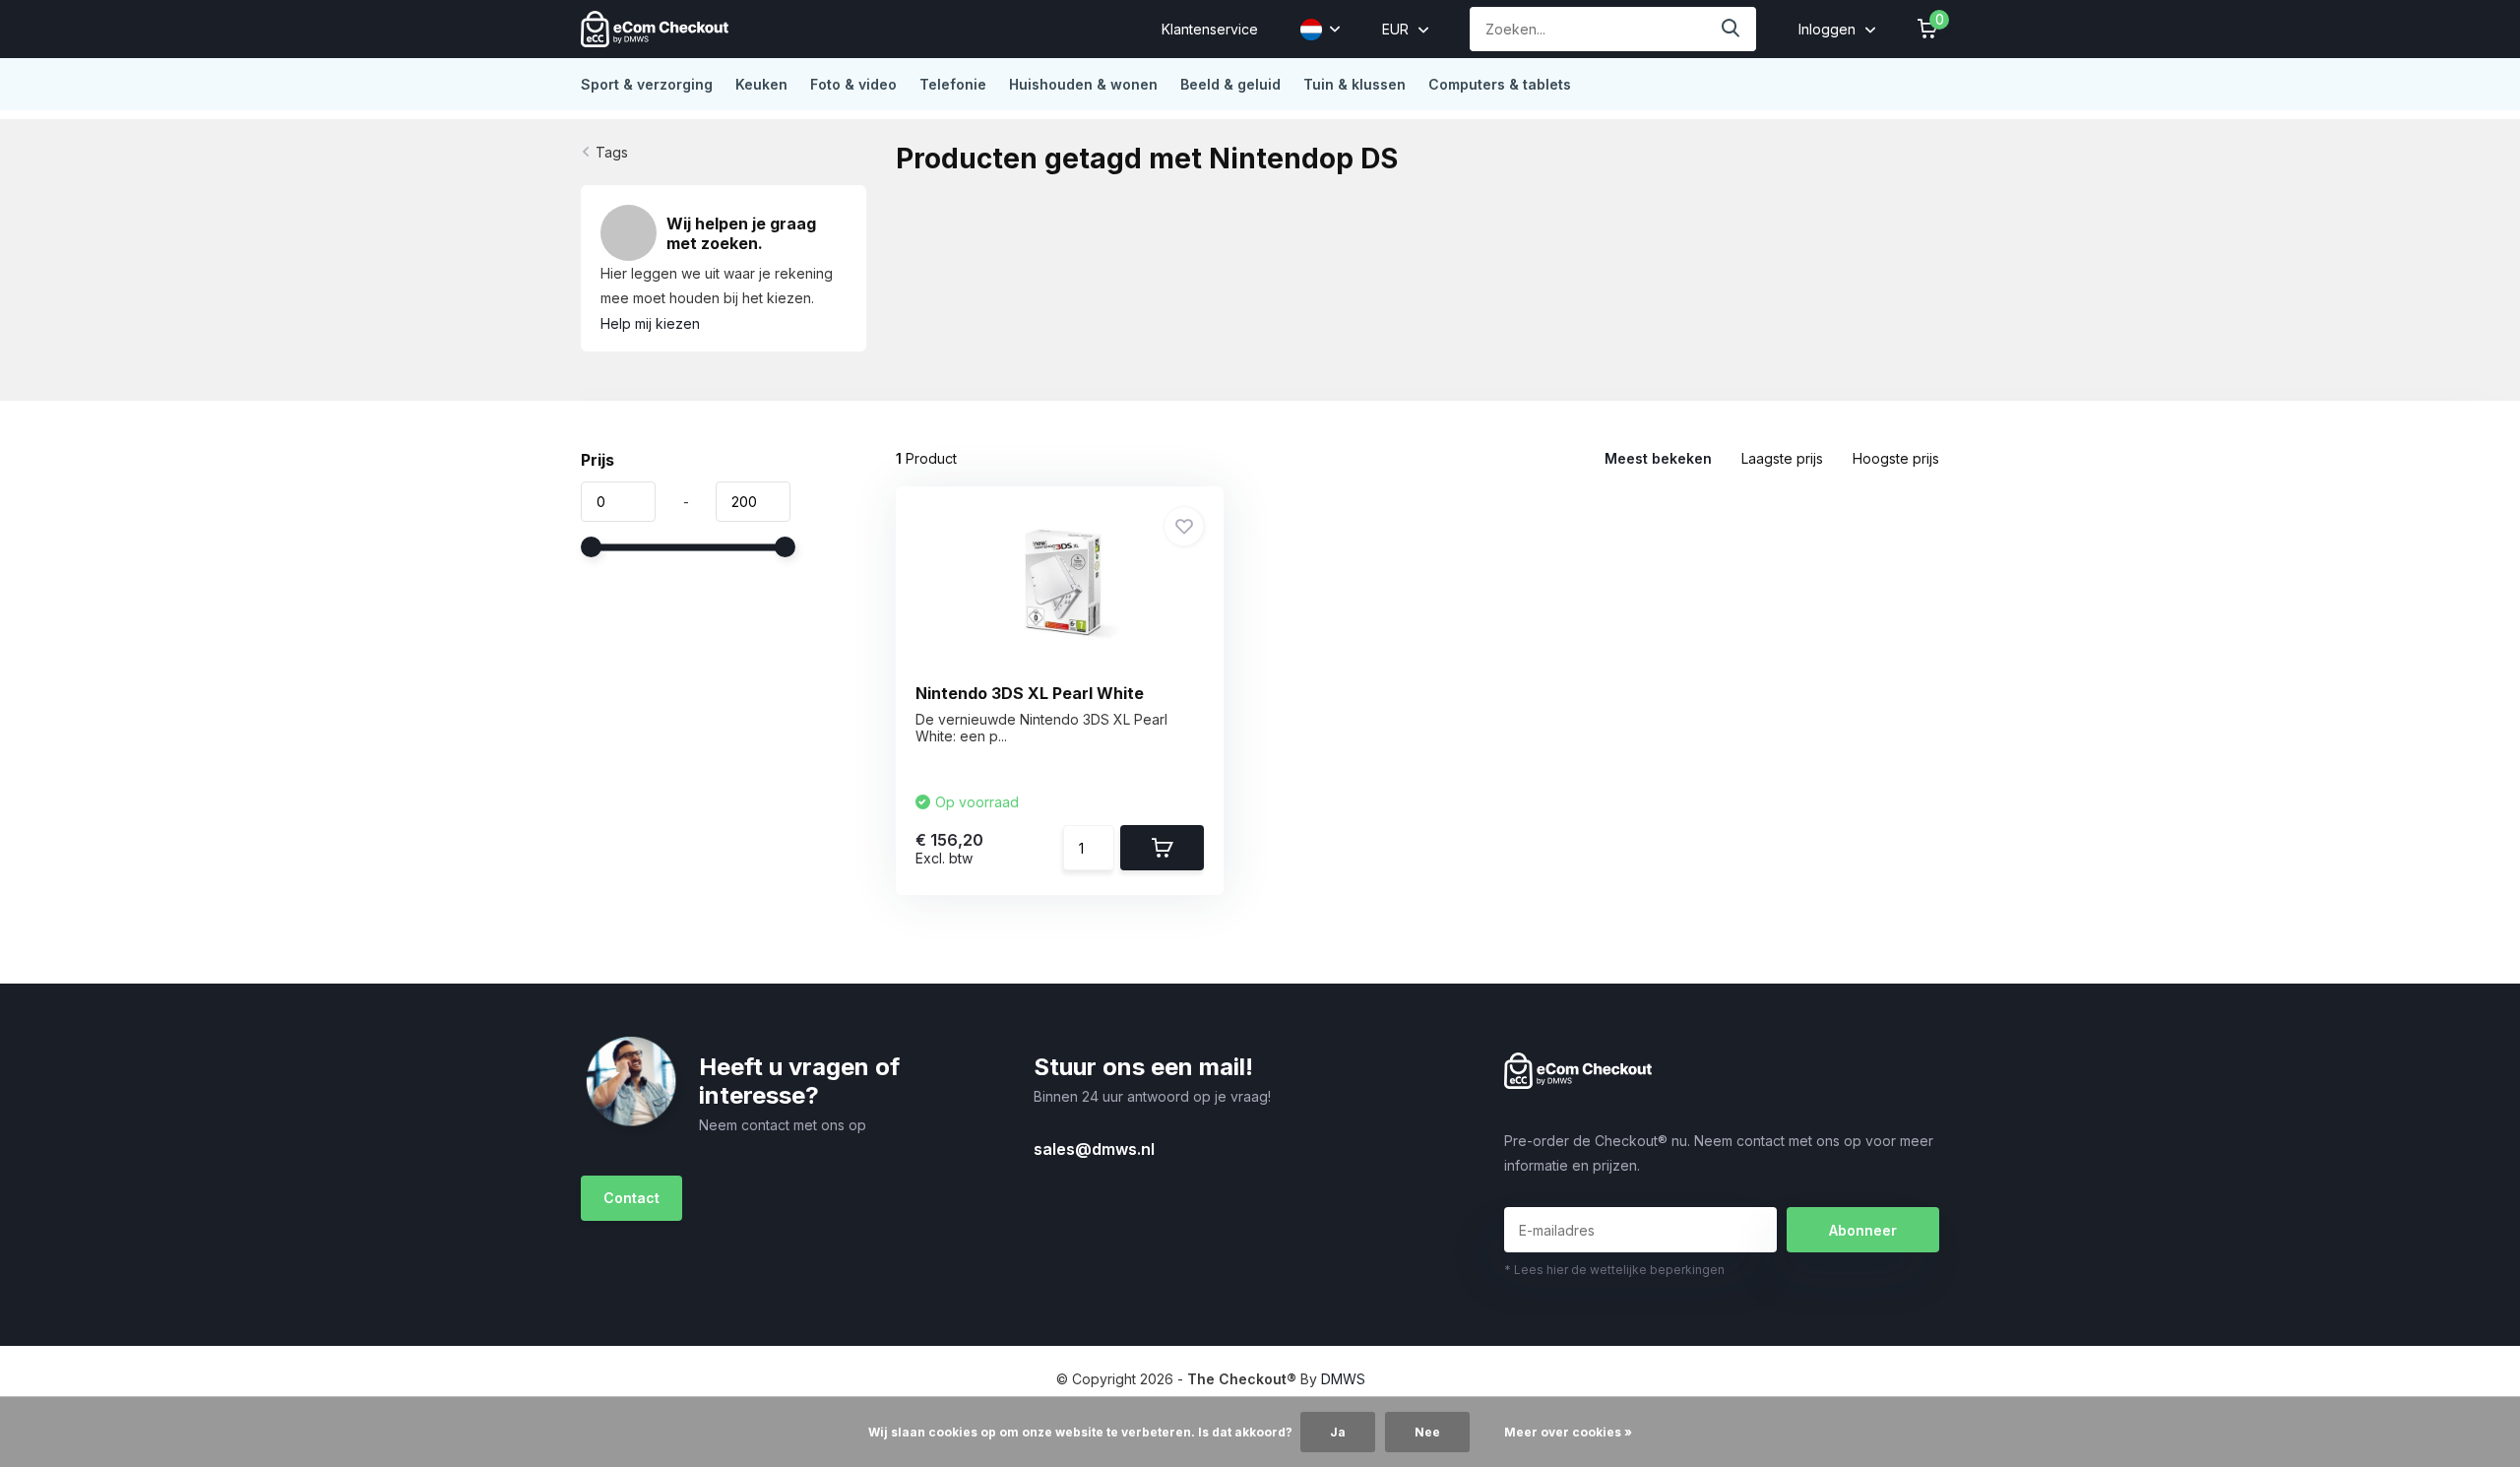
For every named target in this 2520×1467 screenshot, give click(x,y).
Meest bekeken (1658, 458)
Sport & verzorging (647, 84)
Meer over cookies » (1568, 1432)
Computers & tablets (1500, 84)
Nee (1427, 1432)
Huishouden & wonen (1083, 84)
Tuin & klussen (1354, 84)
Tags (612, 152)
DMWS (1343, 1379)
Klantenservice (1210, 29)
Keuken (761, 84)
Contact (631, 1198)
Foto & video (853, 84)
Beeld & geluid (1230, 84)
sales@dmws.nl (1094, 1149)
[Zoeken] (1732, 29)
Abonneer (1863, 1230)
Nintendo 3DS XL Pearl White (1030, 693)
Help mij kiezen (650, 323)
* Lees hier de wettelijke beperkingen (1614, 1270)
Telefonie (953, 84)
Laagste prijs (1782, 458)
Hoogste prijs (1896, 458)
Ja (1338, 1432)
